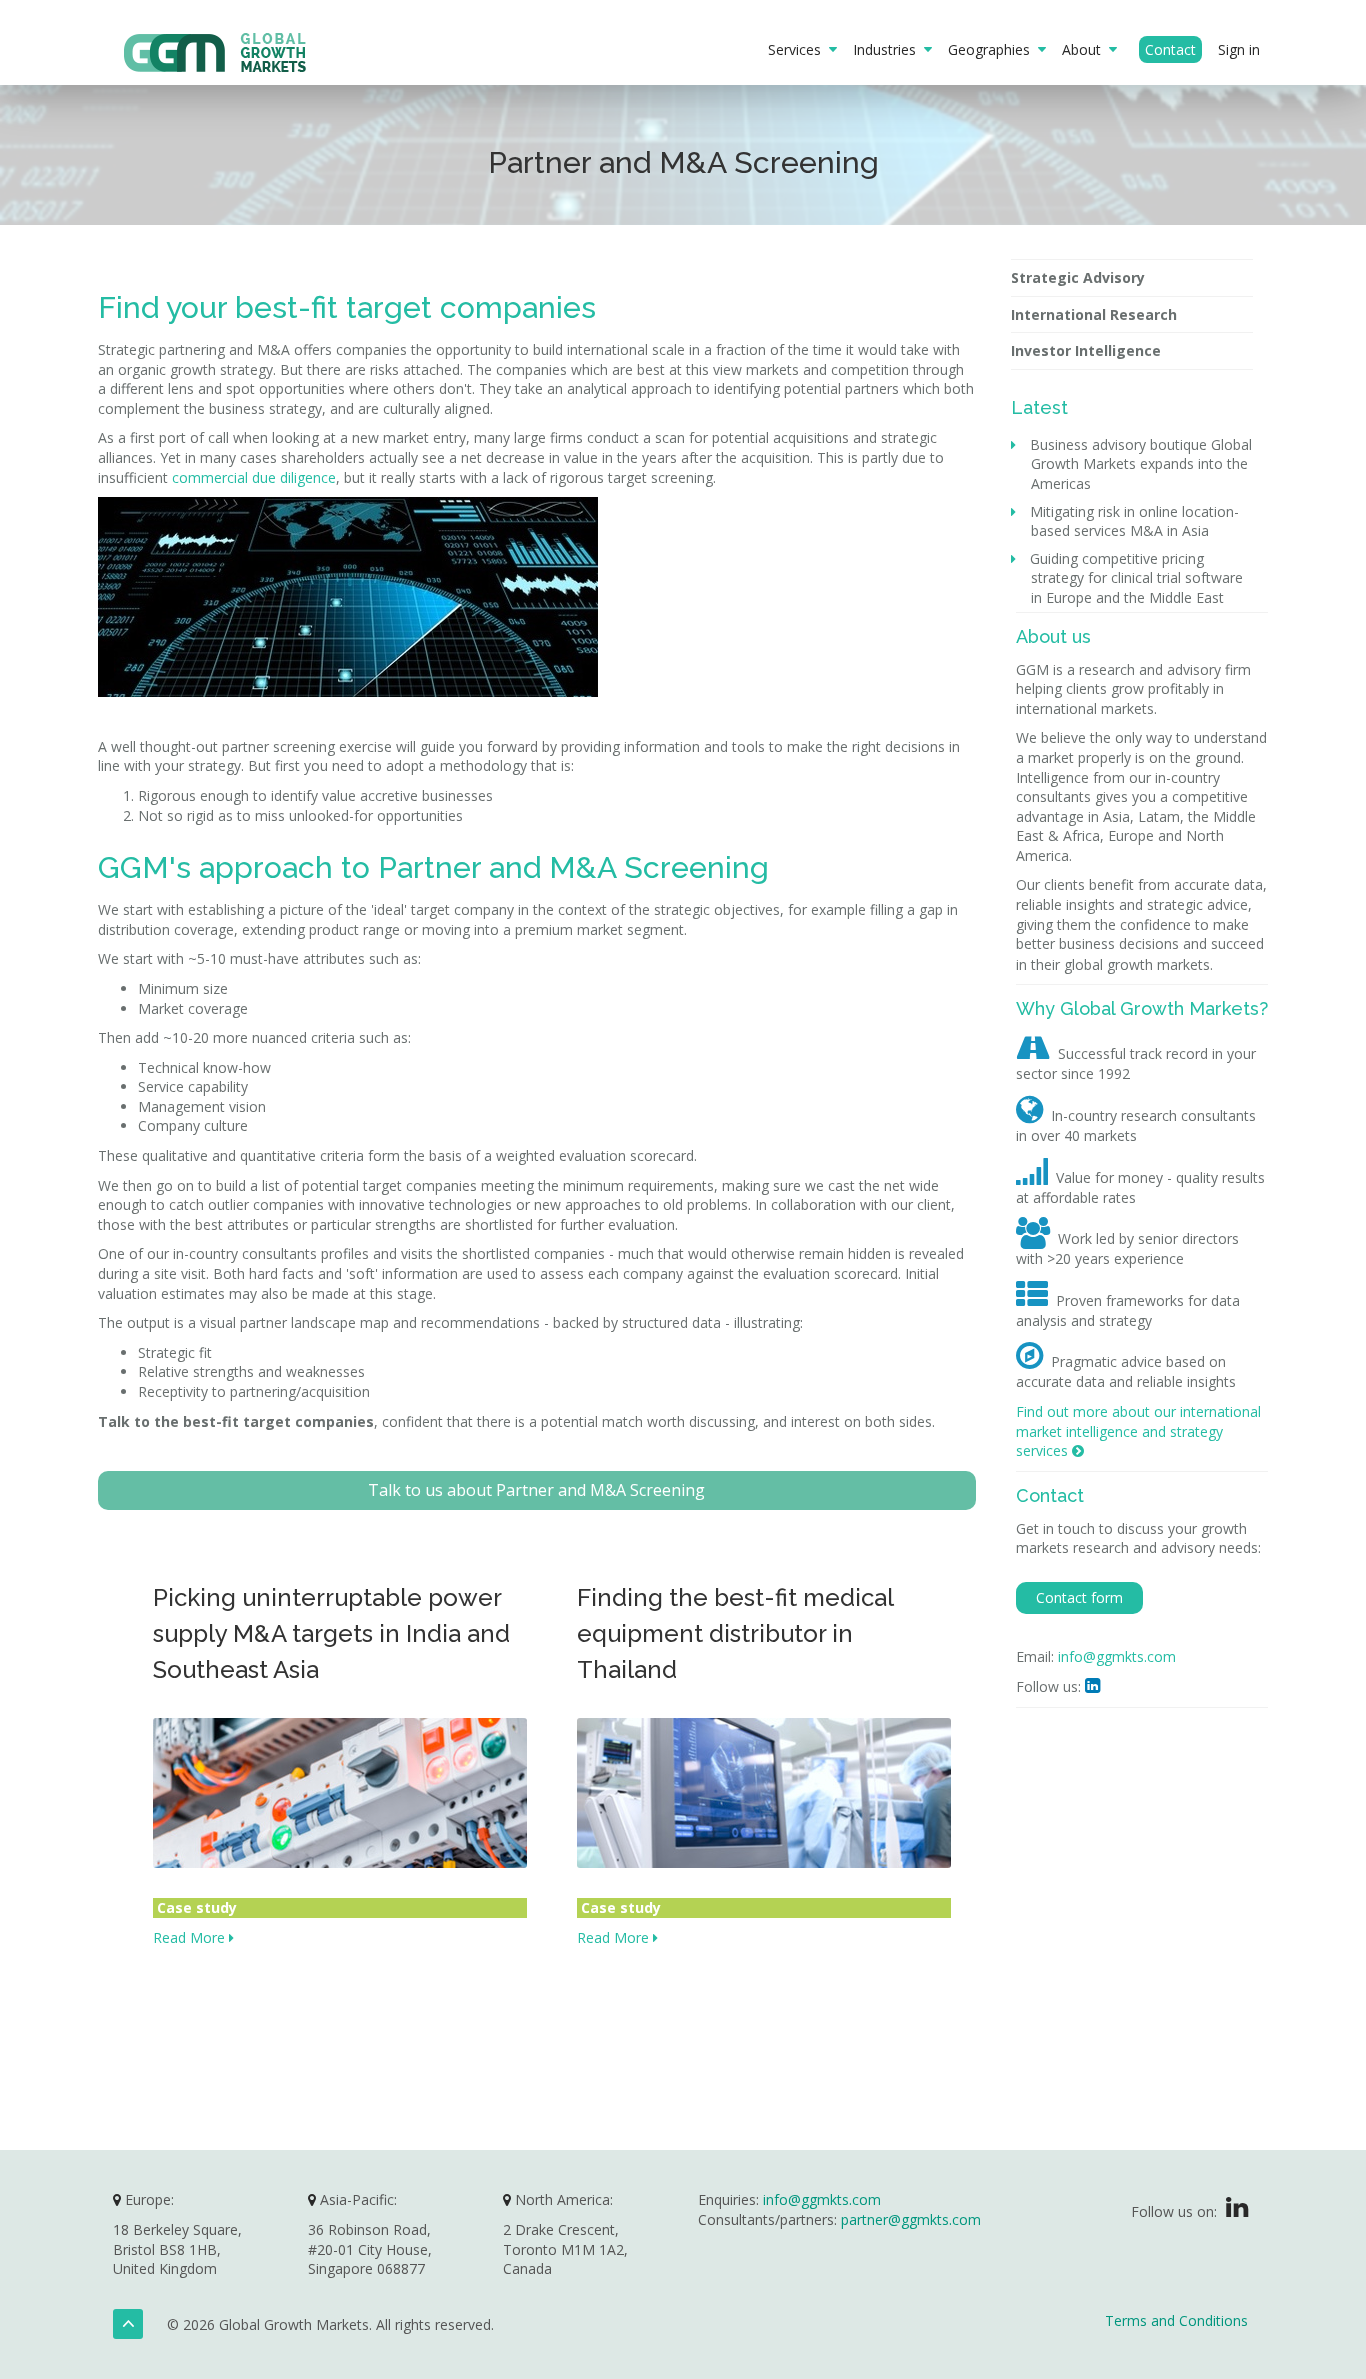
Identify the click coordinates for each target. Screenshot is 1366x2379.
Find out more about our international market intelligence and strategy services (1138, 1431)
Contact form (1079, 1597)
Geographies (993, 49)
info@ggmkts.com (1117, 1656)
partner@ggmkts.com (911, 2219)
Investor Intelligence (1086, 350)
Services (798, 49)
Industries (888, 49)
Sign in (1239, 49)
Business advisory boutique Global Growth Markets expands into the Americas (1141, 464)
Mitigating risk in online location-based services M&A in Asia (1135, 521)
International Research (1094, 314)
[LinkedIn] (1237, 2211)
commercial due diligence (254, 477)
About (1085, 49)
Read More (191, 1937)
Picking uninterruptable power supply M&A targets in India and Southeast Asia (331, 1633)
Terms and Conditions (1176, 2320)
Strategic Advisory (1078, 277)
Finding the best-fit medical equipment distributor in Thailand (735, 1633)
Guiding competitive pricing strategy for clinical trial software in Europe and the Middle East (1137, 578)
